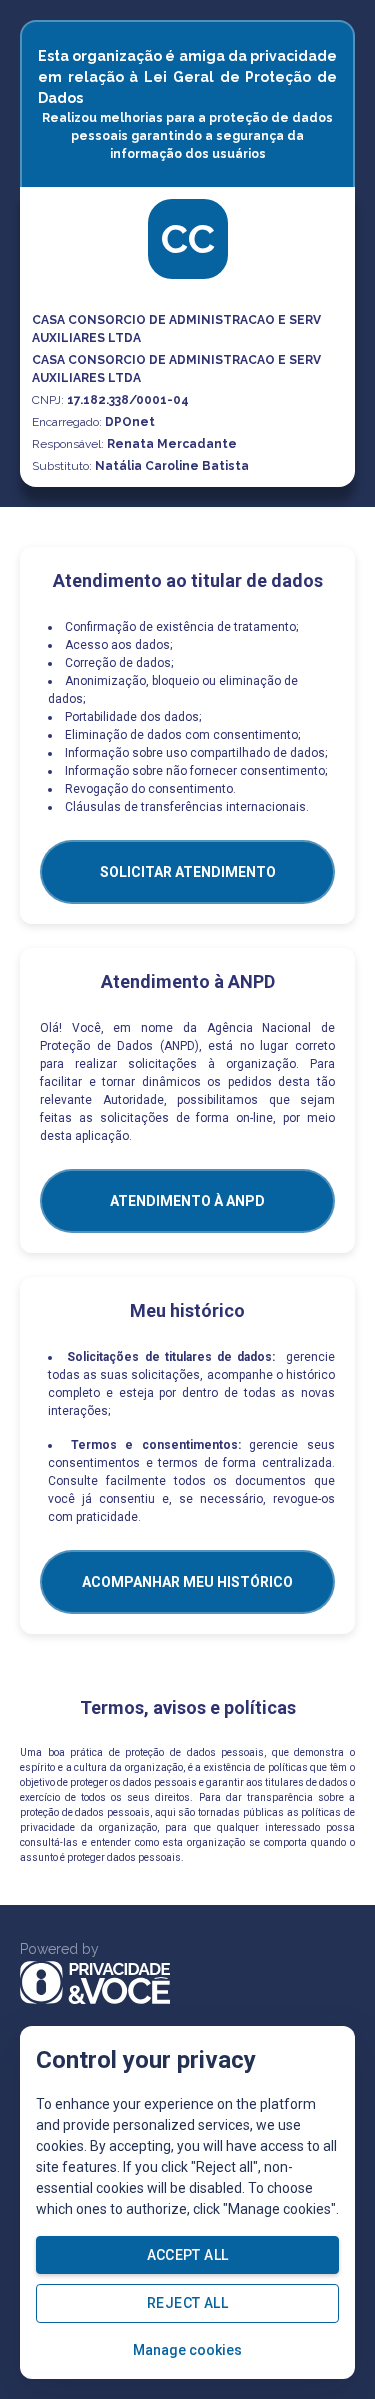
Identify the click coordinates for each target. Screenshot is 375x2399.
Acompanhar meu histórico (187, 1582)
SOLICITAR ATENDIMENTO (188, 872)
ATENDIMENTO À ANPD (187, 1201)
